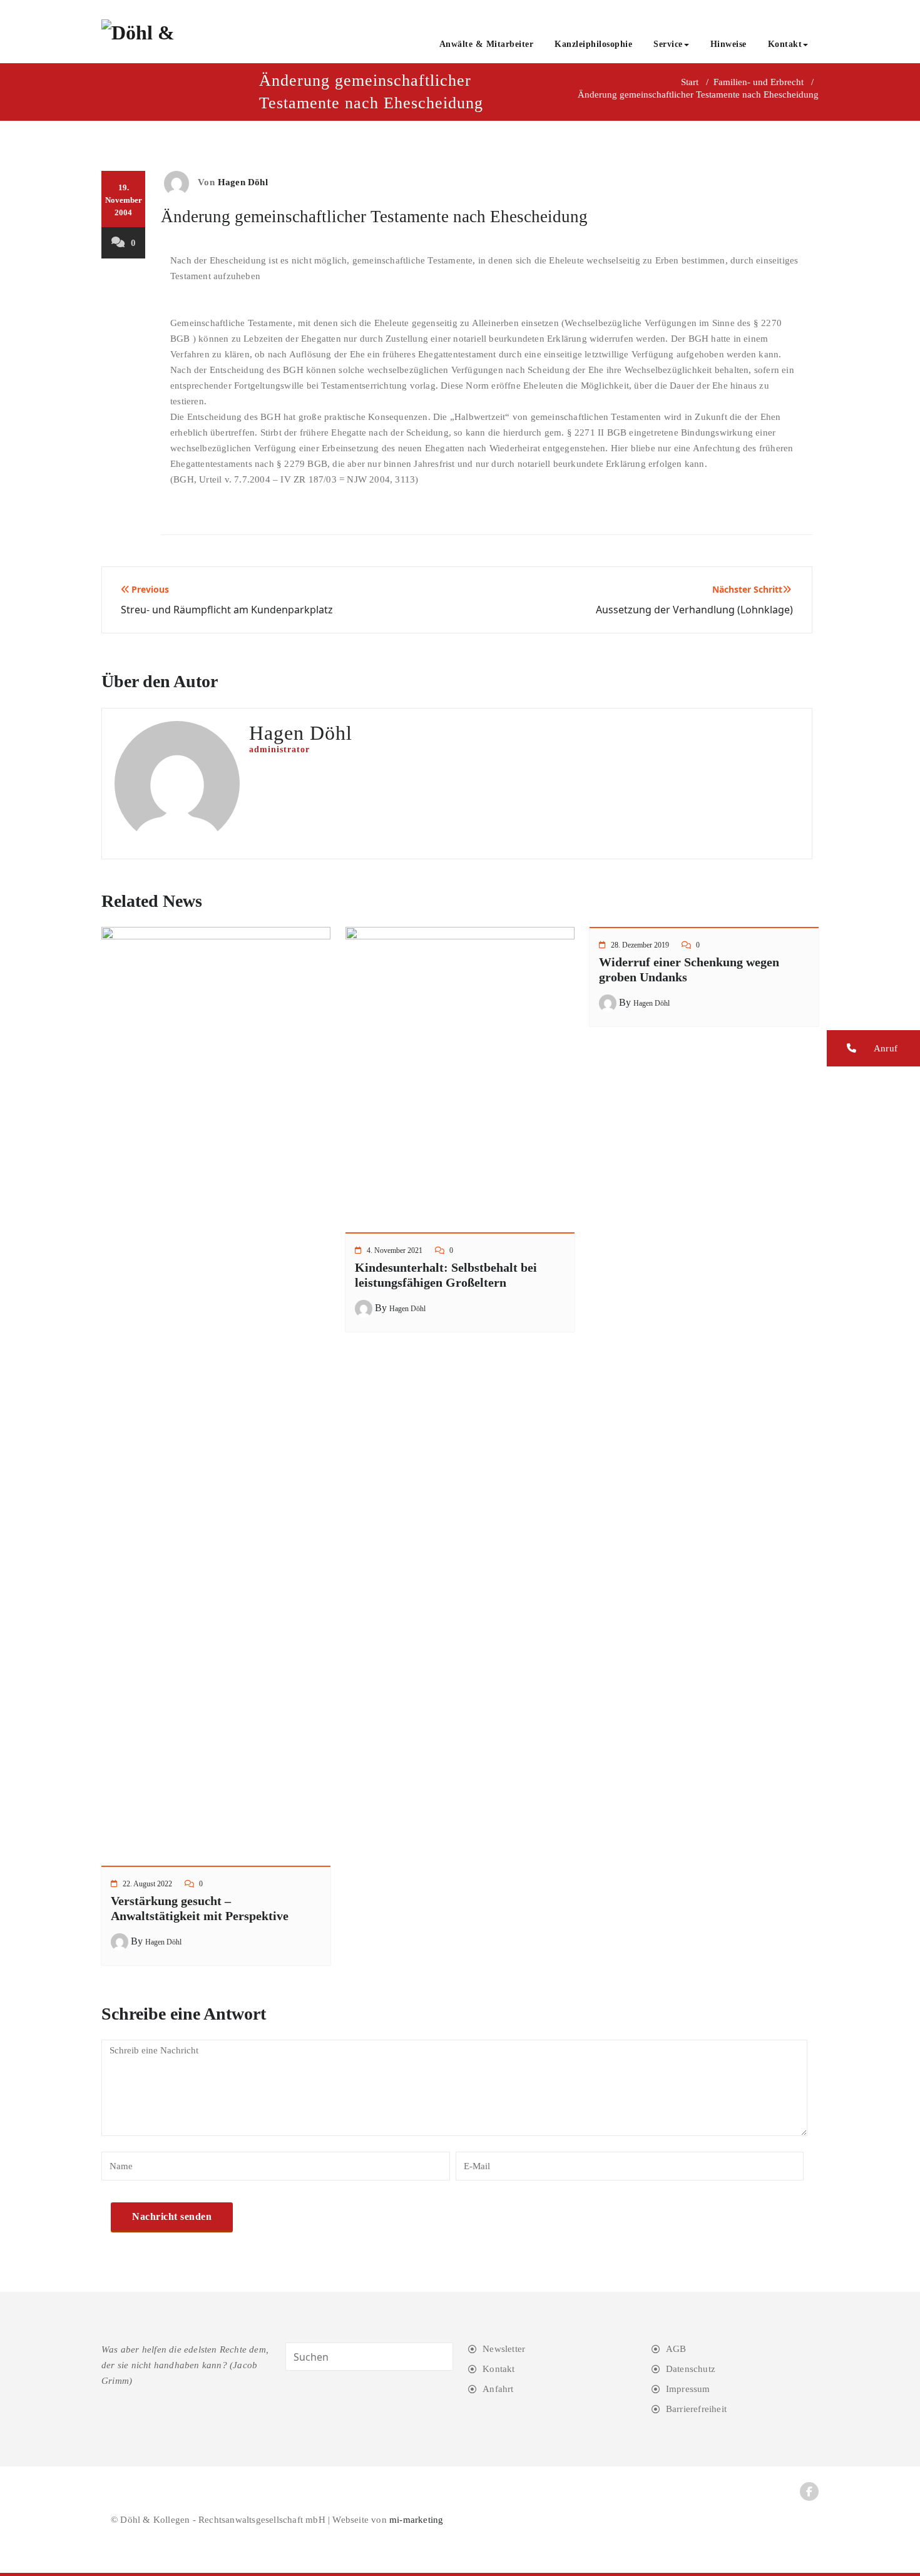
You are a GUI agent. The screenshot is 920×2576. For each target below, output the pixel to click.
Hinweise (728, 44)
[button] (873, 1048)
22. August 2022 (147, 1884)
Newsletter (504, 2349)
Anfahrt (498, 2389)
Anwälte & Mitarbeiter (487, 44)
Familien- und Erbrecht (759, 82)
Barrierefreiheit (696, 2409)
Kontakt (785, 44)
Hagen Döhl (243, 182)
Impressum (688, 2389)
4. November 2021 (395, 1250)
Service (668, 44)
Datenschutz (691, 2369)
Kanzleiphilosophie (593, 44)
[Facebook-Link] (809, 2492)
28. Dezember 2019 (640, 945)
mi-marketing (416, 2520)
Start (690, 82)
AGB (676, 2349)
